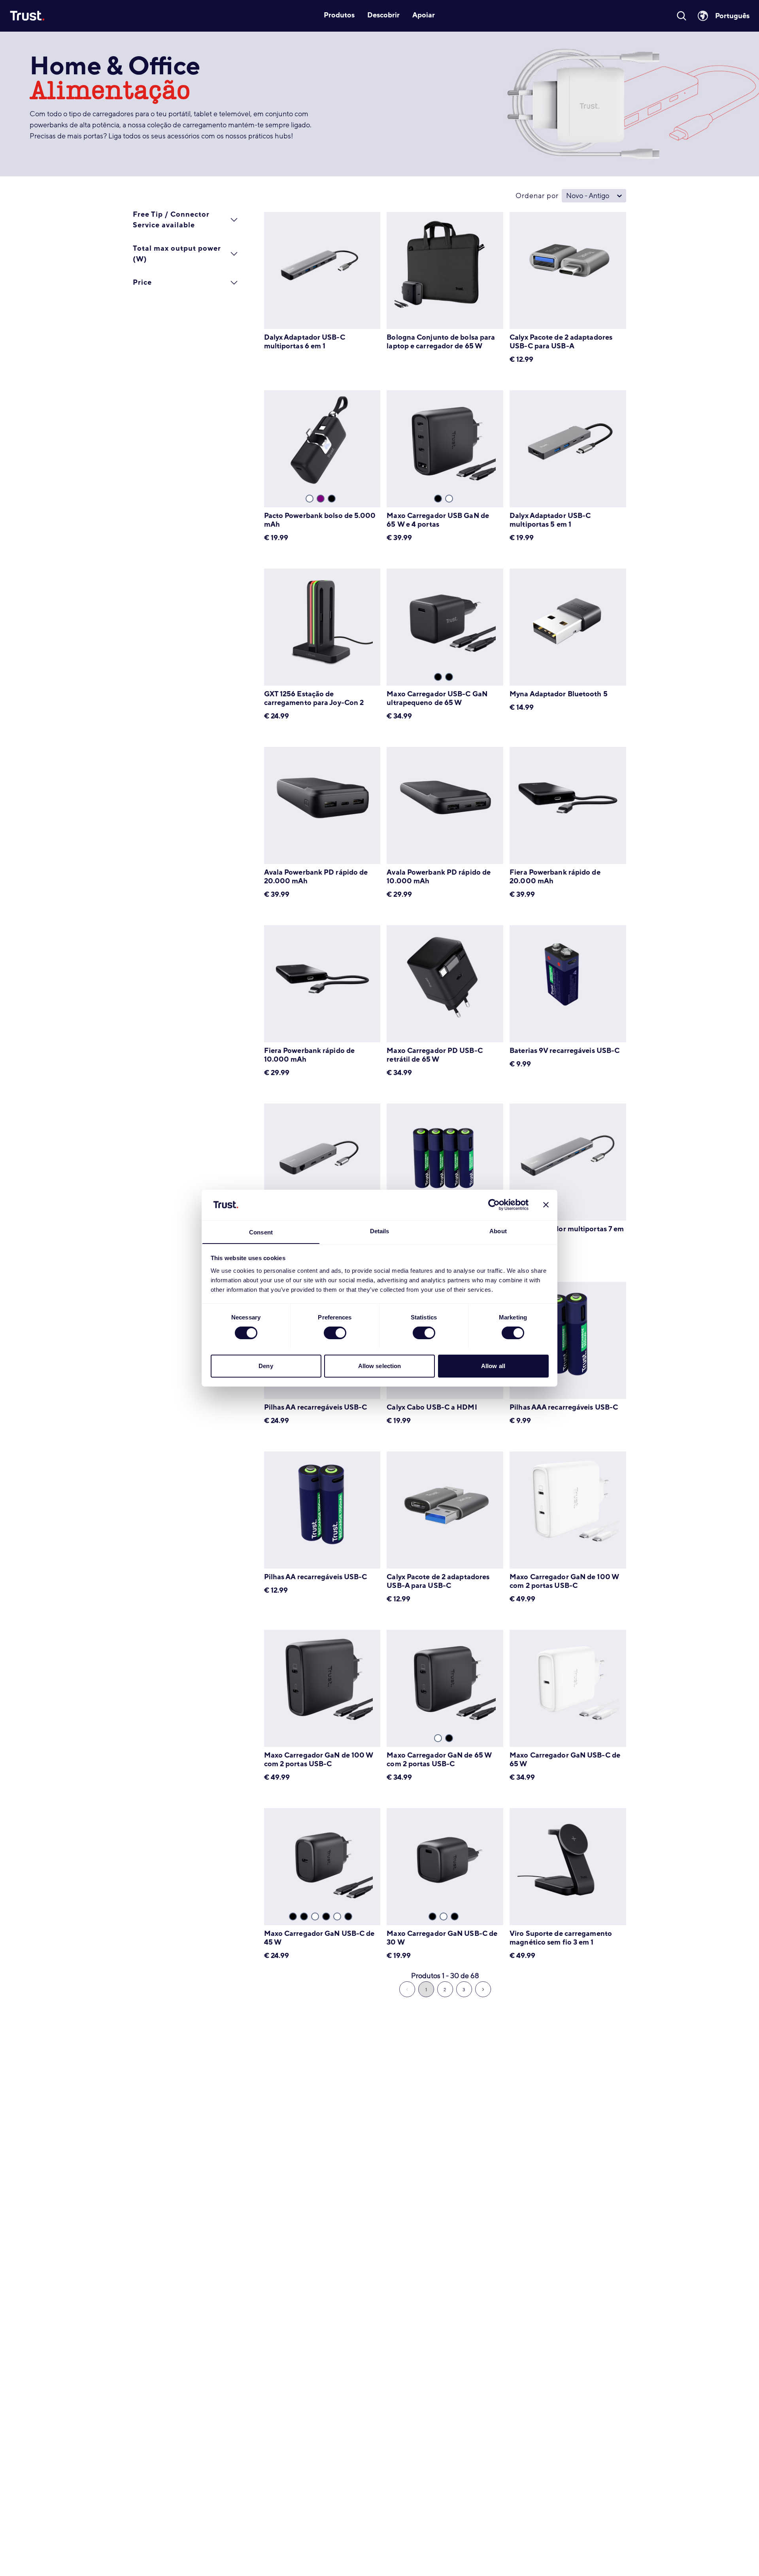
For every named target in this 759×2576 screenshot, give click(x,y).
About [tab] (498, 1231)
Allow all (493, 1365)
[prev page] (407, 1989)
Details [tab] (380, 1231)
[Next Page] (483, 1989)
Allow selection (380, 1365)
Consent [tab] (261, 1232)
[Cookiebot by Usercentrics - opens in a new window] (494, 1205)
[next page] (483, 1989)
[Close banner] (546, 1205)
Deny (266, 1365)
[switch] (335, 1333)
